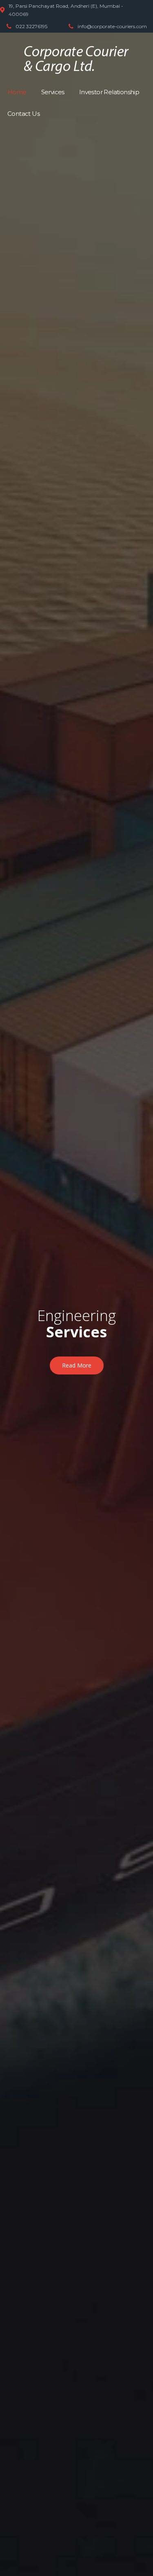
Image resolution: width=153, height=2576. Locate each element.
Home (17, 92)
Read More (77, 1365)
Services (53, 92)
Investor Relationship (109, 92)
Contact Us (23, 114)
